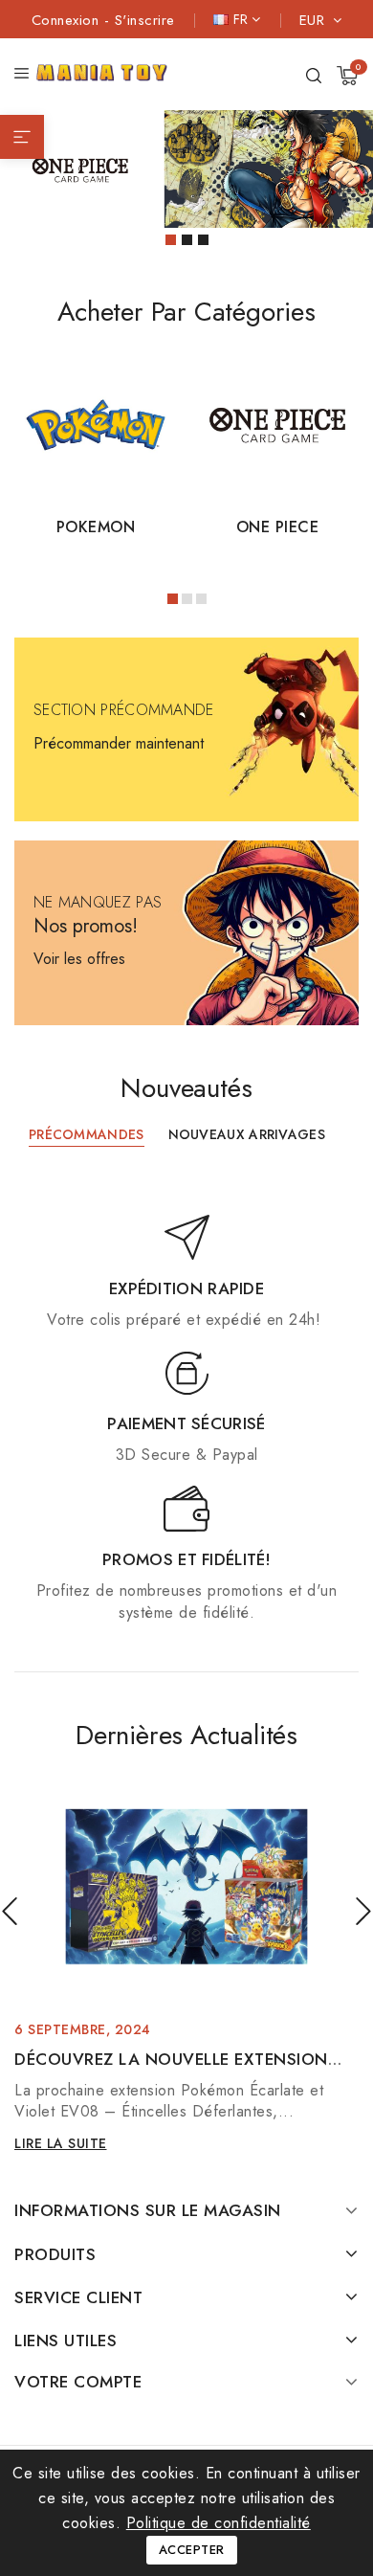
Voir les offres (79, 959)
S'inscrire (145, 20)
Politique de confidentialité (219, 2523)
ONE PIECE (278, 527)
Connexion (68, 20)
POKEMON (96, 527)
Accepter (192, 2550)
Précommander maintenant (119, 743)
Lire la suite (61, 2143)
